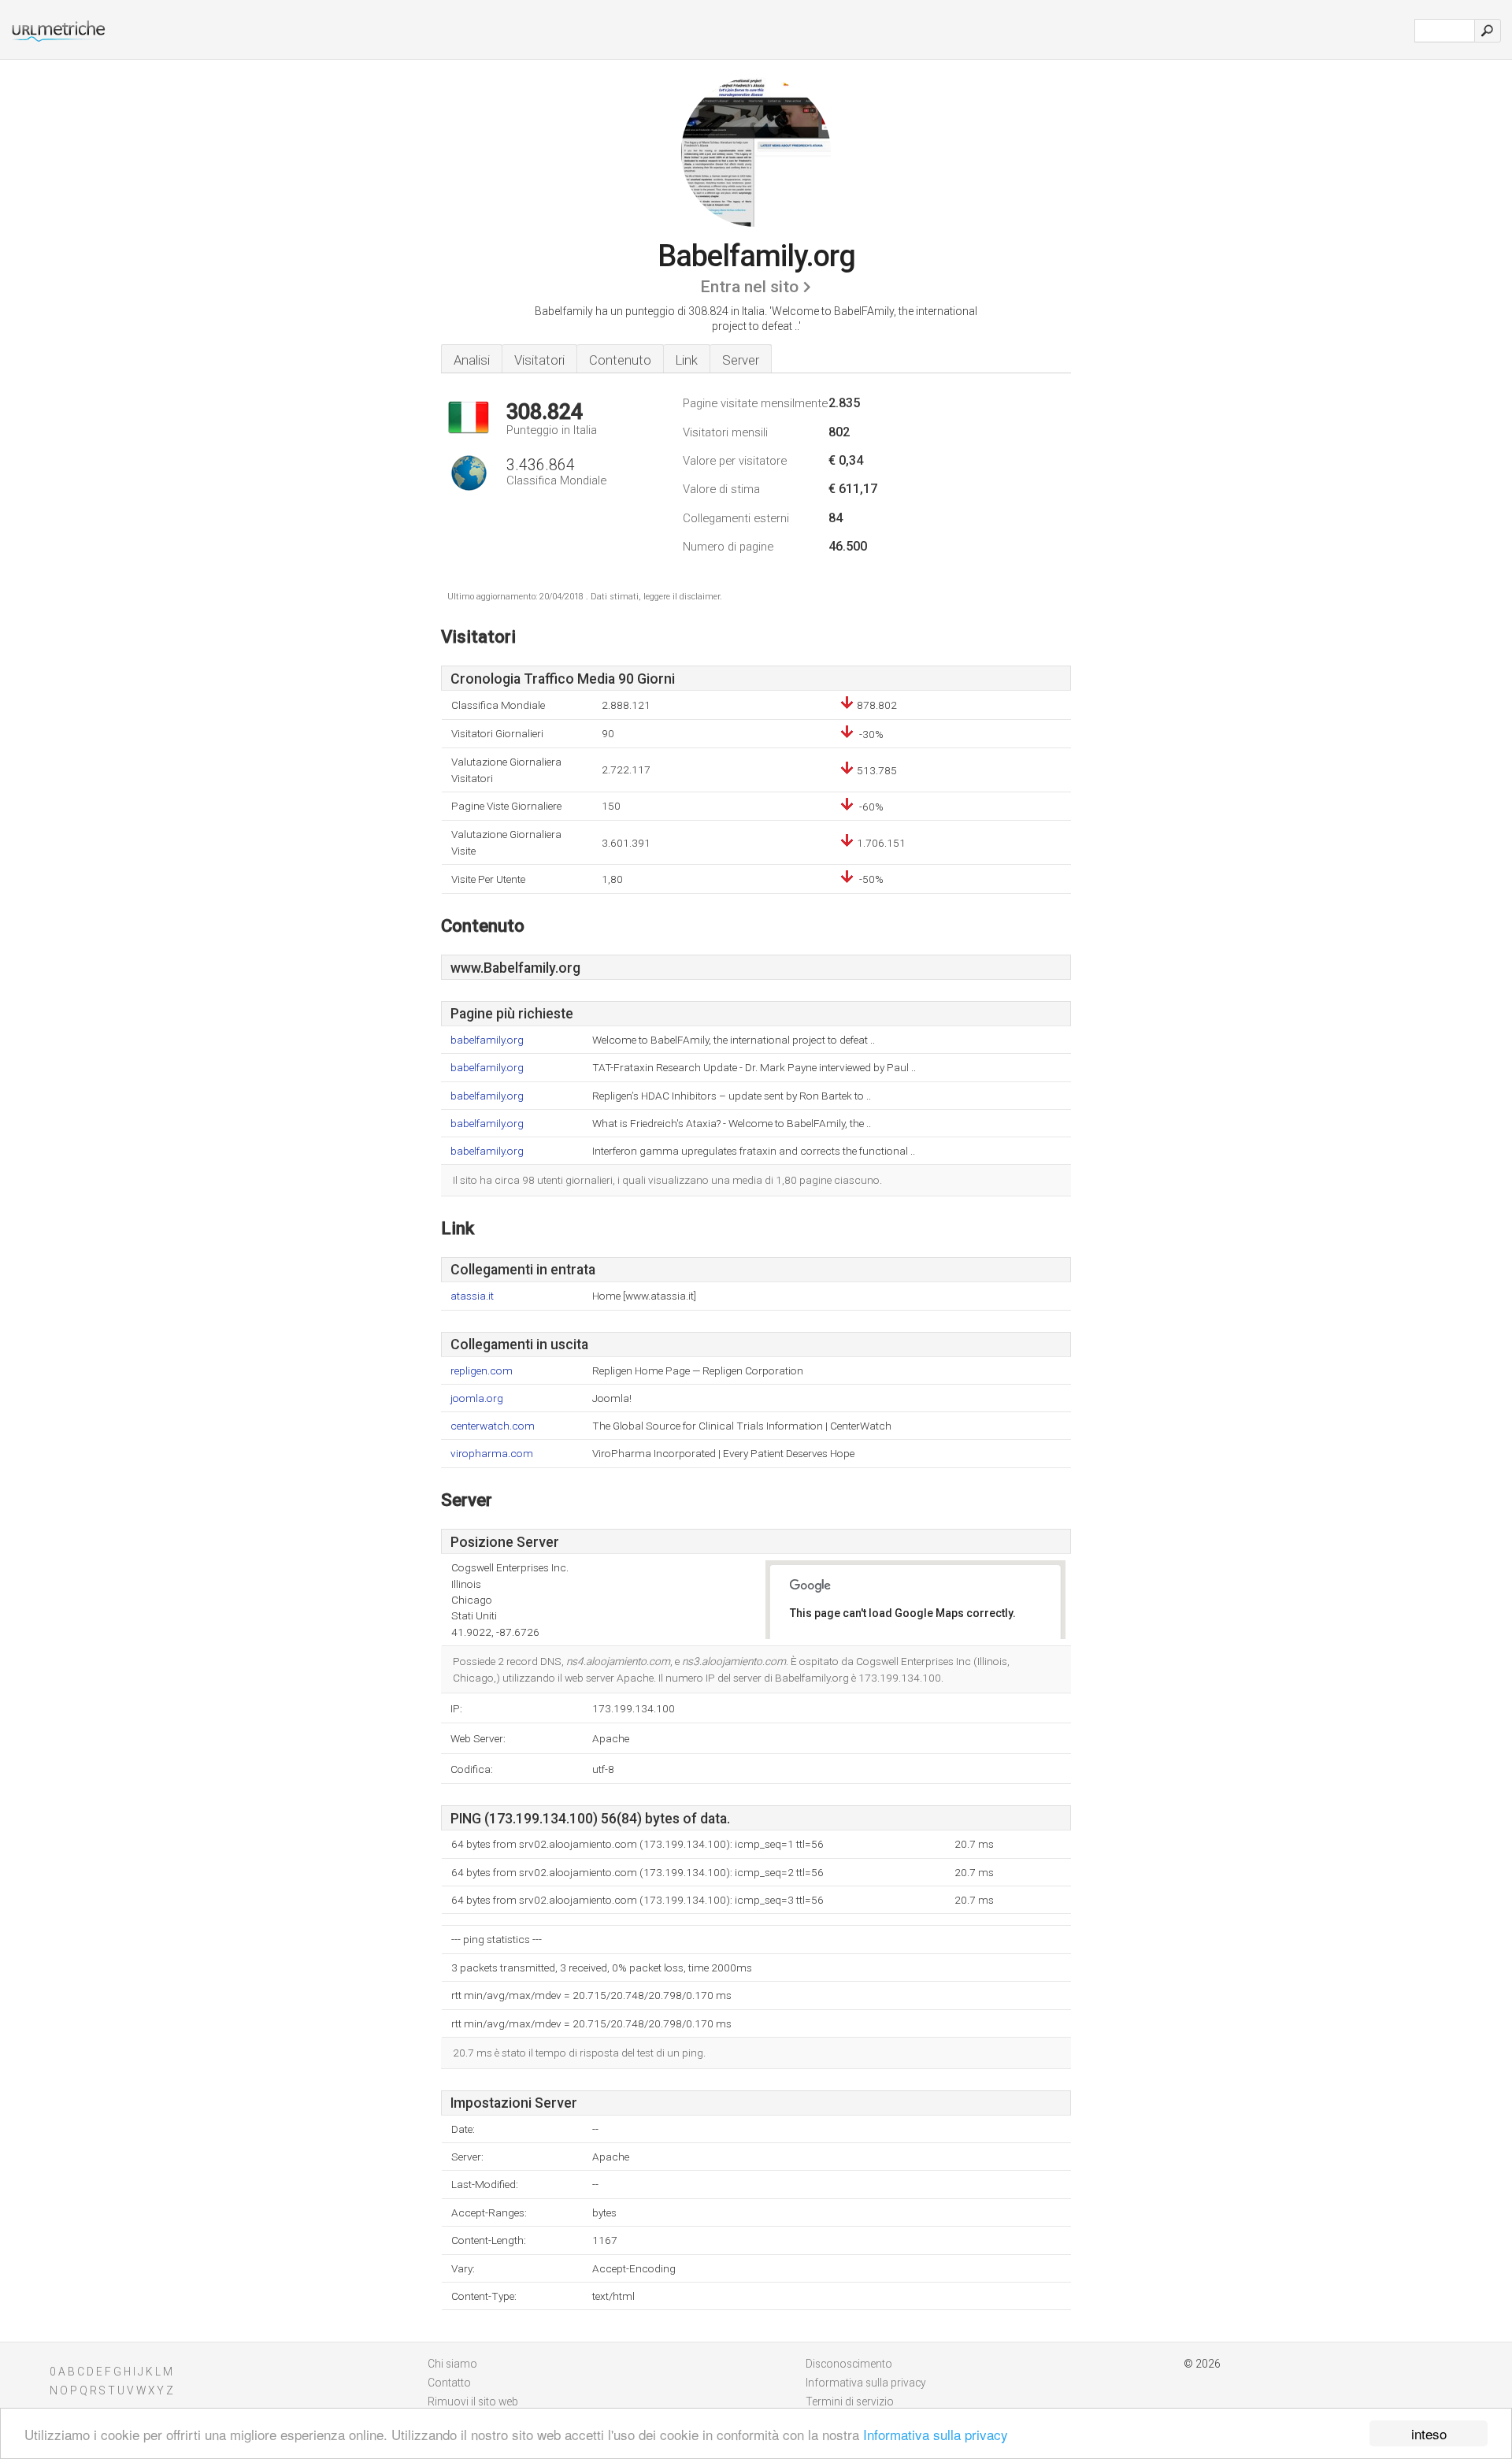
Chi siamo (452, 2364)
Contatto (449, 2383)
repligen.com (482, 1371)
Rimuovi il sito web (473, 2402)
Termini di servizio (850, 2402)
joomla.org (477, 1398)
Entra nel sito (749, 287)
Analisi (472, 360)
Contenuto (620, 360)
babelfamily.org (487, 1040)
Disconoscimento (849, 2364)
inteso (1429, 2433)
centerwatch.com (493, 1426)
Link (687, 360)
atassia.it (472, 1296)
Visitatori (539, 360)
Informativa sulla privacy (936, 2434)
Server (741, 360)
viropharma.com (492, 1454)
